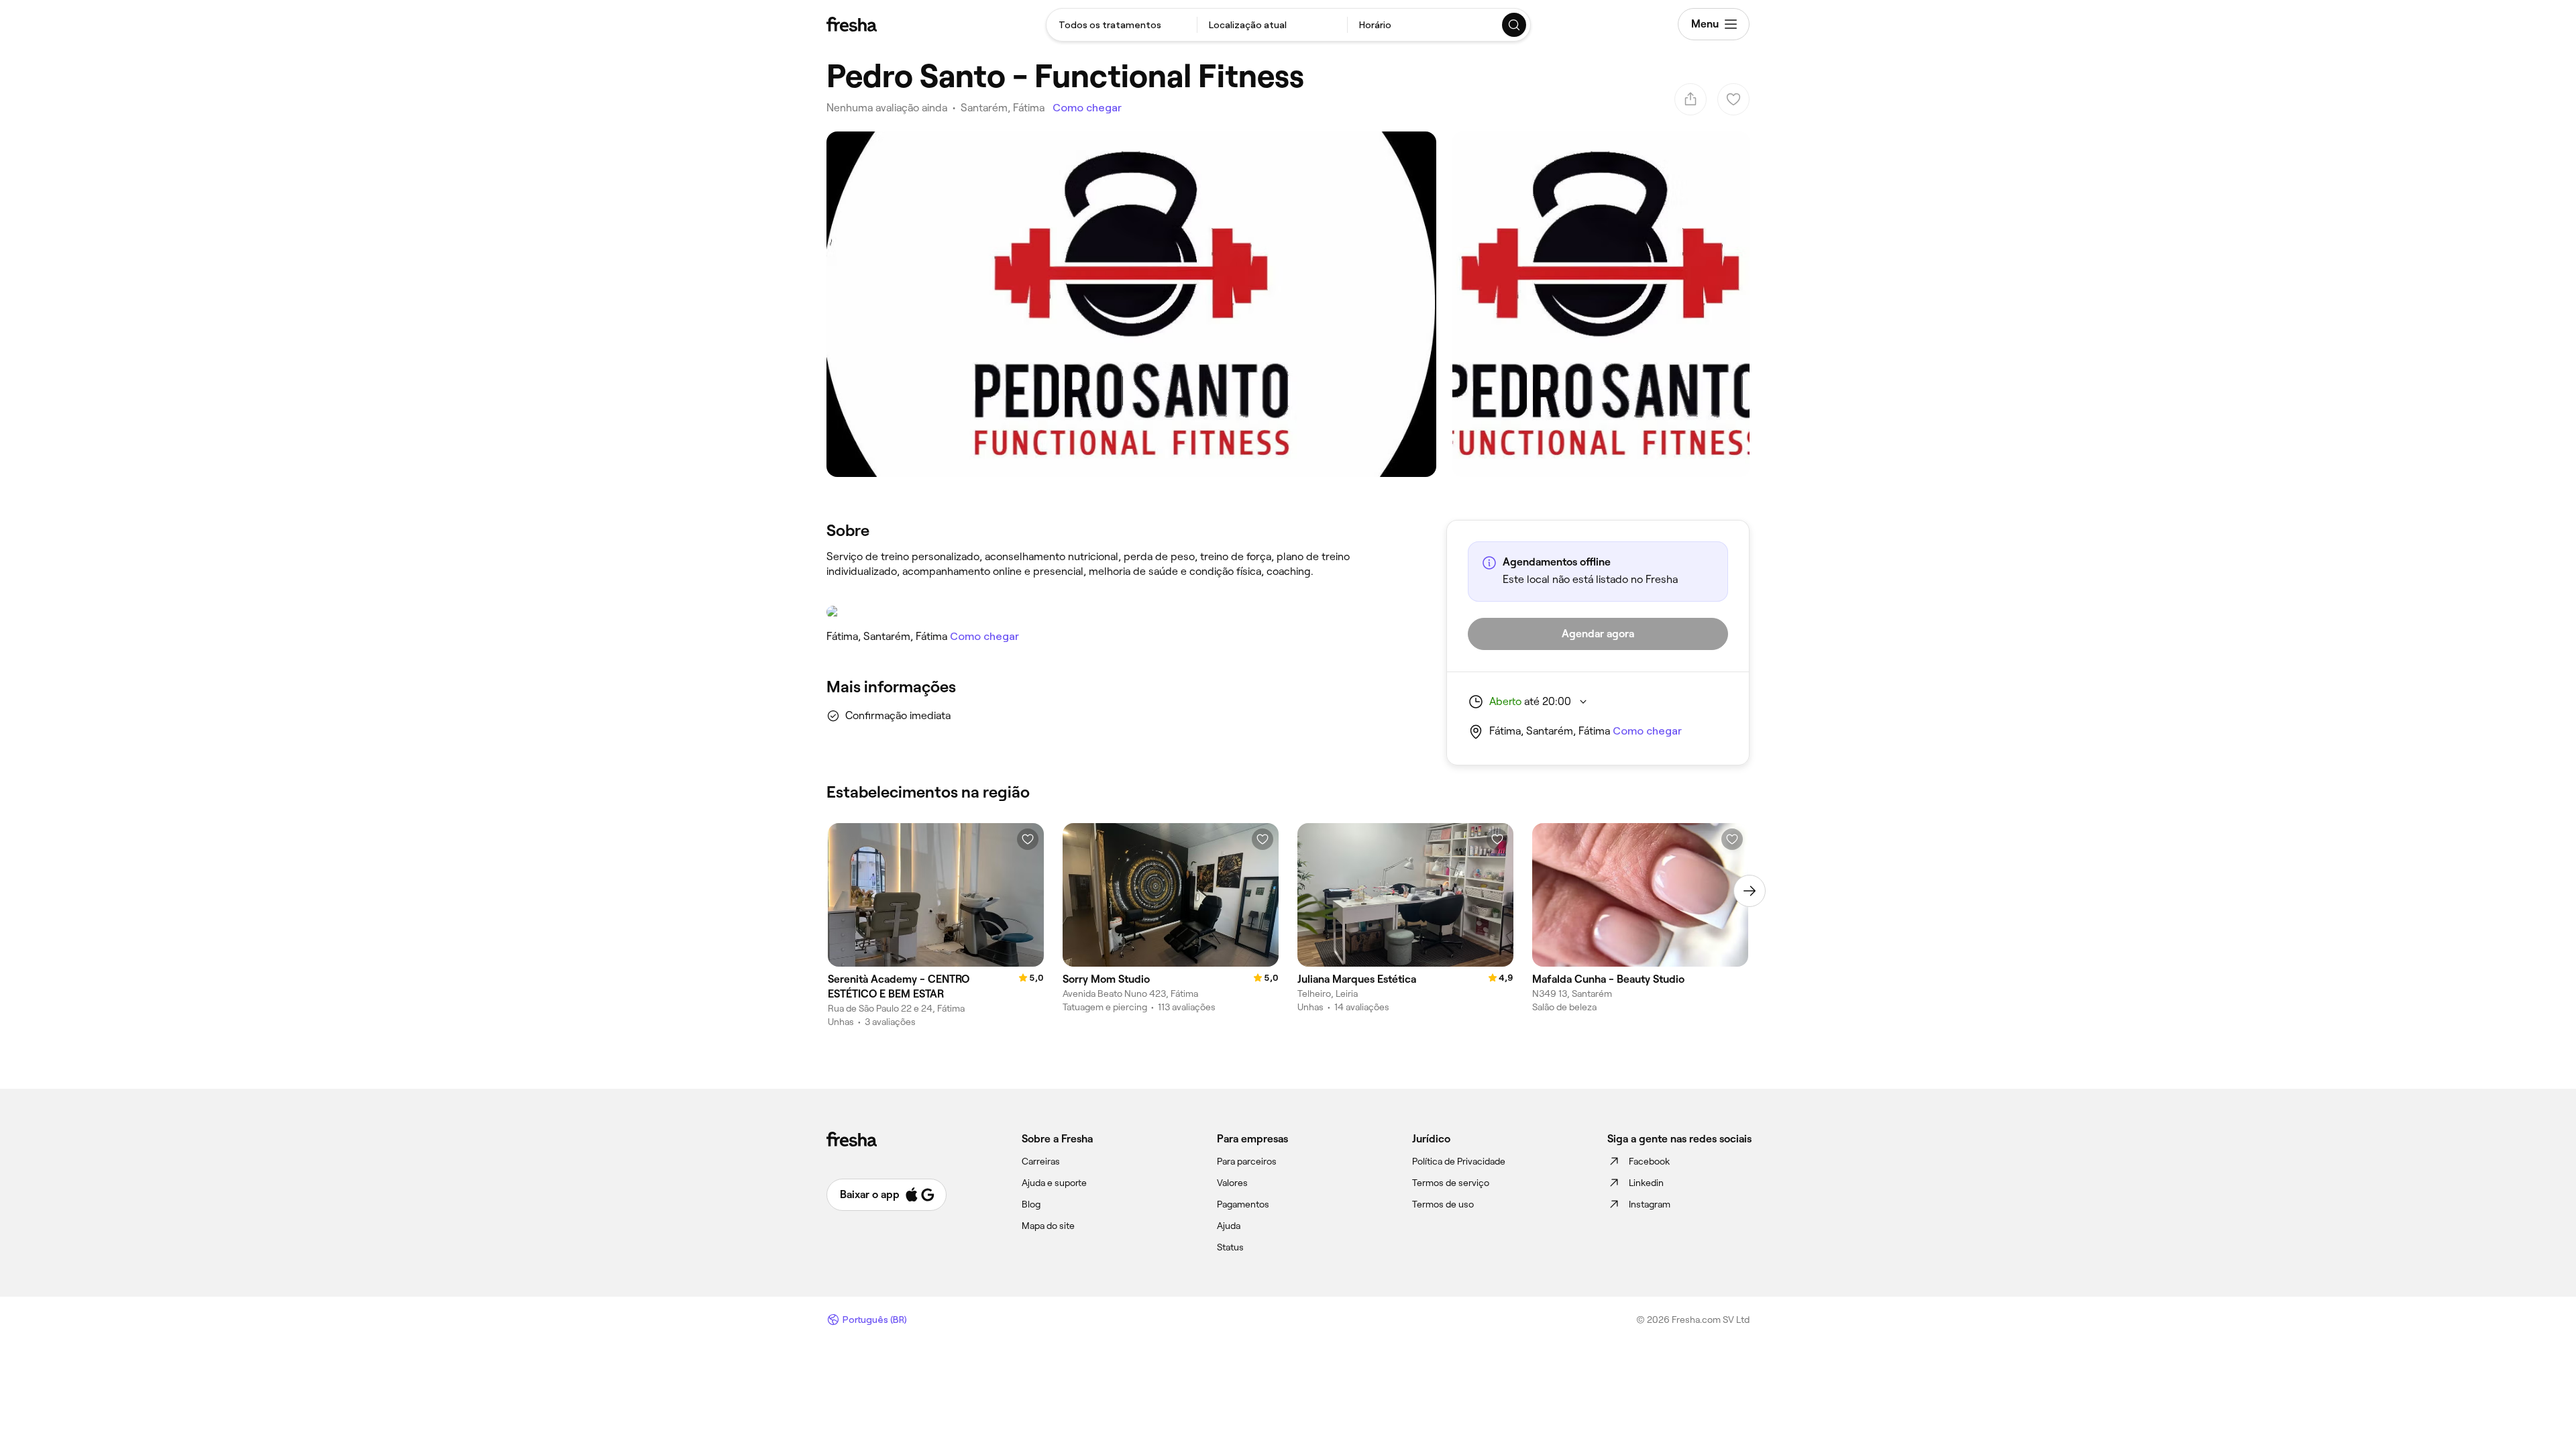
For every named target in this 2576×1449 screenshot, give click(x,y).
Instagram (1650, 1204)
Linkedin (1646, 1183)
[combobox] (1122, 25)
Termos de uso (1443, 1204)
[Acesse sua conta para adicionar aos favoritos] (1028, 839)
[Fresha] (852, 24)
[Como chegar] (1123, 612)
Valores (1232, 1183)
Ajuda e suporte (1054, 1183)
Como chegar (1087, 108)
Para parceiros (1247, 1161)
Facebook (1649, 1161)
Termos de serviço (1451, 1183)
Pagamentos (1243, 1204)
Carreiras (1041, 1161)
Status (1230, 1247)
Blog (1031, 1204)
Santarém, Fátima (1003, 108)
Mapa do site (1048, 1226)
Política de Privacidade (1459, 1161)
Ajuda (1229, 1226)
